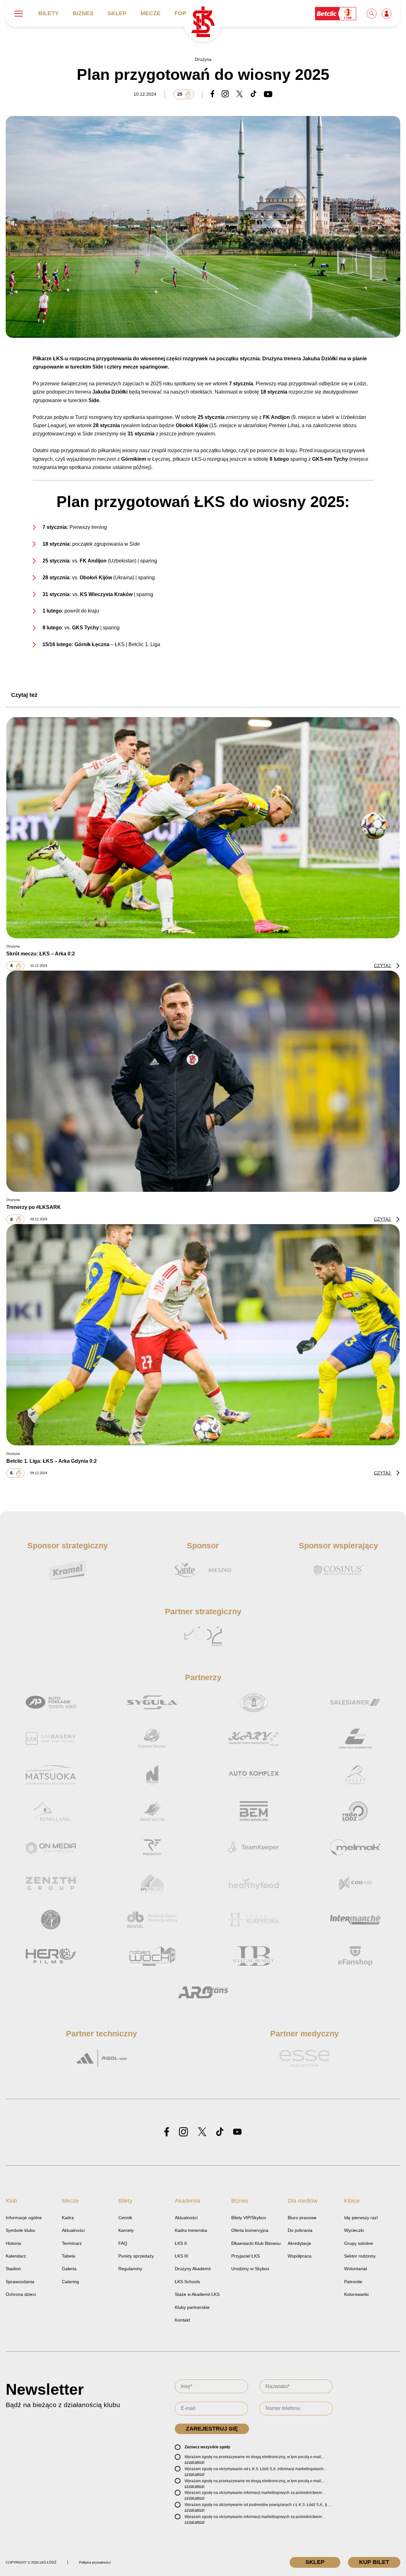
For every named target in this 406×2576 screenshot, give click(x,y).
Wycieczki (354, 2230)
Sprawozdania (20, 2282)
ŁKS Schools (187, 2282)
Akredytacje (299, 2243)
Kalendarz (16, 2256)
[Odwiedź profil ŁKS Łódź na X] (202, 2132)
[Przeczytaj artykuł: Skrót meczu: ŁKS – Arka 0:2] (203, 827)
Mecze (151, 13)
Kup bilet (374, 2562)
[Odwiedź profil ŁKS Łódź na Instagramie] (183, 2132)
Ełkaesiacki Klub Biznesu (256, 2243)
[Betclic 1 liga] (336, 13)
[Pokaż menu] (19, 14)
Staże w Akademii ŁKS (197, 2294)
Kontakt (182, 2320)
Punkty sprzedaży (136, 2256)
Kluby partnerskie (192, 2307)
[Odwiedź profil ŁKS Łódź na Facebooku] (167, 2132)
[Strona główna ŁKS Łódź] (203, 22)
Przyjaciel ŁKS (246, 2256)
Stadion (13, 2269)
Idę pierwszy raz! (361, 2218)
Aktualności (73, 2230)
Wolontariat (356, 2269)
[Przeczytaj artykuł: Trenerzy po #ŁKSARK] (203, 1081)
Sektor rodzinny (360, 2256)
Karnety (126, 2230)
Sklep (117, 13)
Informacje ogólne (24, 2218)
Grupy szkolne (359, 2243)
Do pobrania (300, 2230)
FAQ (123, 2243)
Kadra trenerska (191, 2230)
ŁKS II (181, 2243)
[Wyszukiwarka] (372, 13)
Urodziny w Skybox (250, 2269)
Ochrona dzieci (21, 2294)
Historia (13, 2243)
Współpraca (300, 2256)
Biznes (83, 13)
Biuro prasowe (302, 2218)
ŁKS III (181, 2256)
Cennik (125, 2218)
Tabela (69, 2256)
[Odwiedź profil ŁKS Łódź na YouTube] (237, 2132)
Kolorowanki (356, 2294)
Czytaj (383, 966)
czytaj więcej (194, 2462)
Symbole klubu (20, 2230)
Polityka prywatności (95, 2562)
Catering (70, 2282)
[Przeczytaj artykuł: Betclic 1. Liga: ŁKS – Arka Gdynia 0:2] (203, 1335)
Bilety (49, 13)
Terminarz (72, 2243)
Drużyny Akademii (193, 2269)
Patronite (353, 2282)
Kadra (68, 2218)
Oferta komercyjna (250, 2230)
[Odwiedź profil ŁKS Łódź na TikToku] (220, 2132)
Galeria (69, 2269)
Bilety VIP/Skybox (249, 2218)
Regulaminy (130, 2269)
